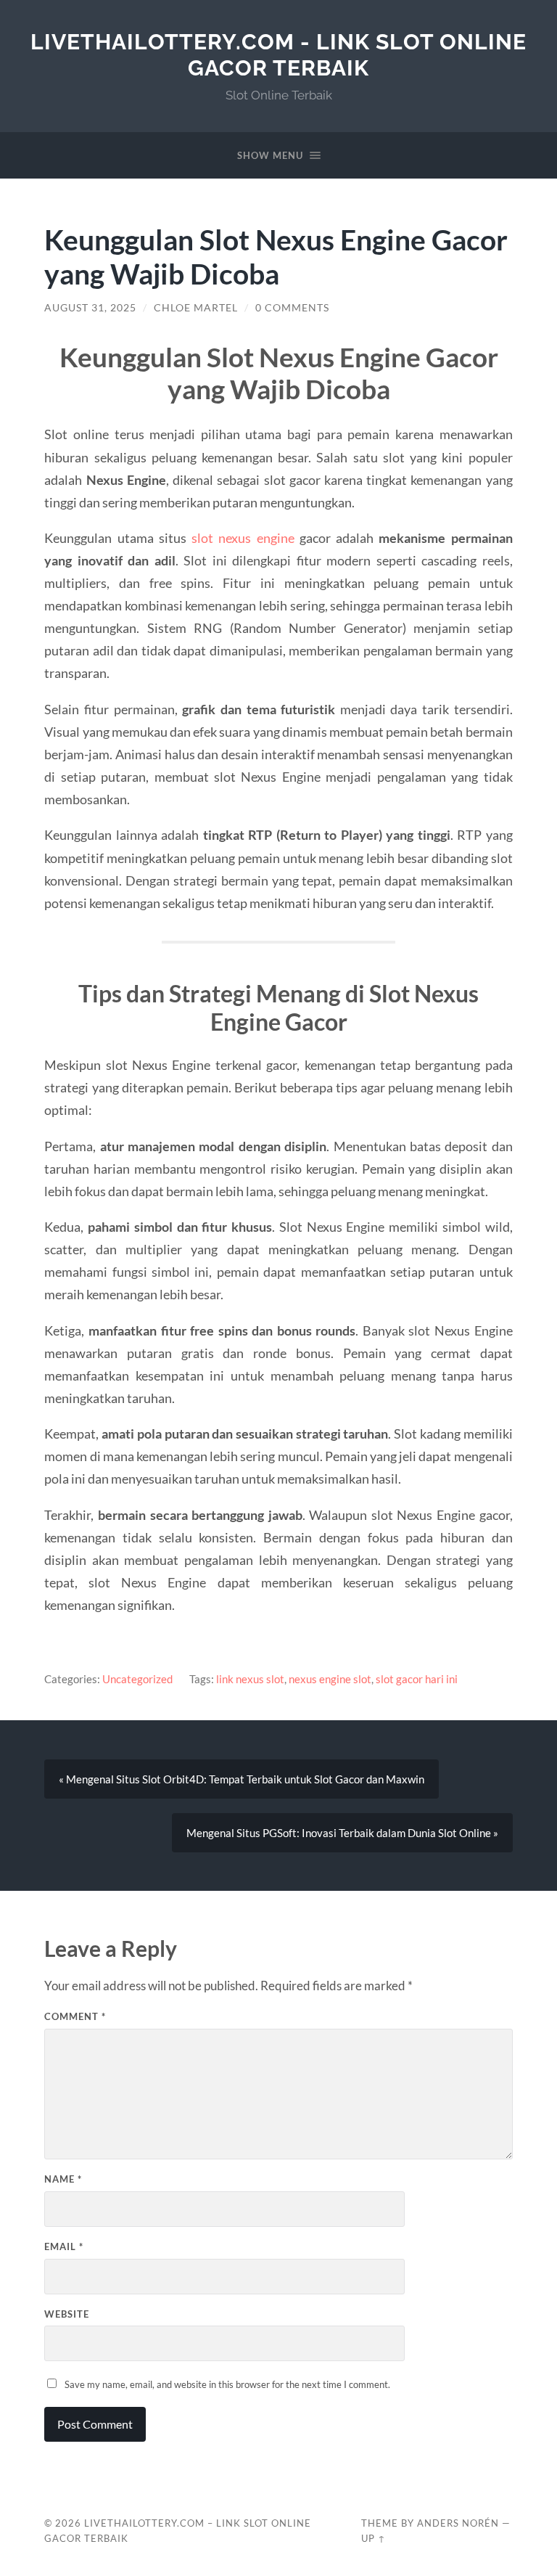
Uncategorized (137, 1679)
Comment (75, 2016)
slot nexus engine (243, 538)
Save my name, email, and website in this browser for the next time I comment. (227, 2384)
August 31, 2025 (90, 308)
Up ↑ (374, 2538)
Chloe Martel (196, 308)
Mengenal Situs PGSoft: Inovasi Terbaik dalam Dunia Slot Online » (342, 1833)
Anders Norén (458, 2523)
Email (64, 2246)
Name (63, 2179)
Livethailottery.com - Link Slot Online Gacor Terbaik (278, 55)
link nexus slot (250, 1679)
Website (67, 2314)
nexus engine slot (330, 1679)
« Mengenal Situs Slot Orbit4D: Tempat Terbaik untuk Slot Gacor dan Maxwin (242, 1779)
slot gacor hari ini (417, 1679)
